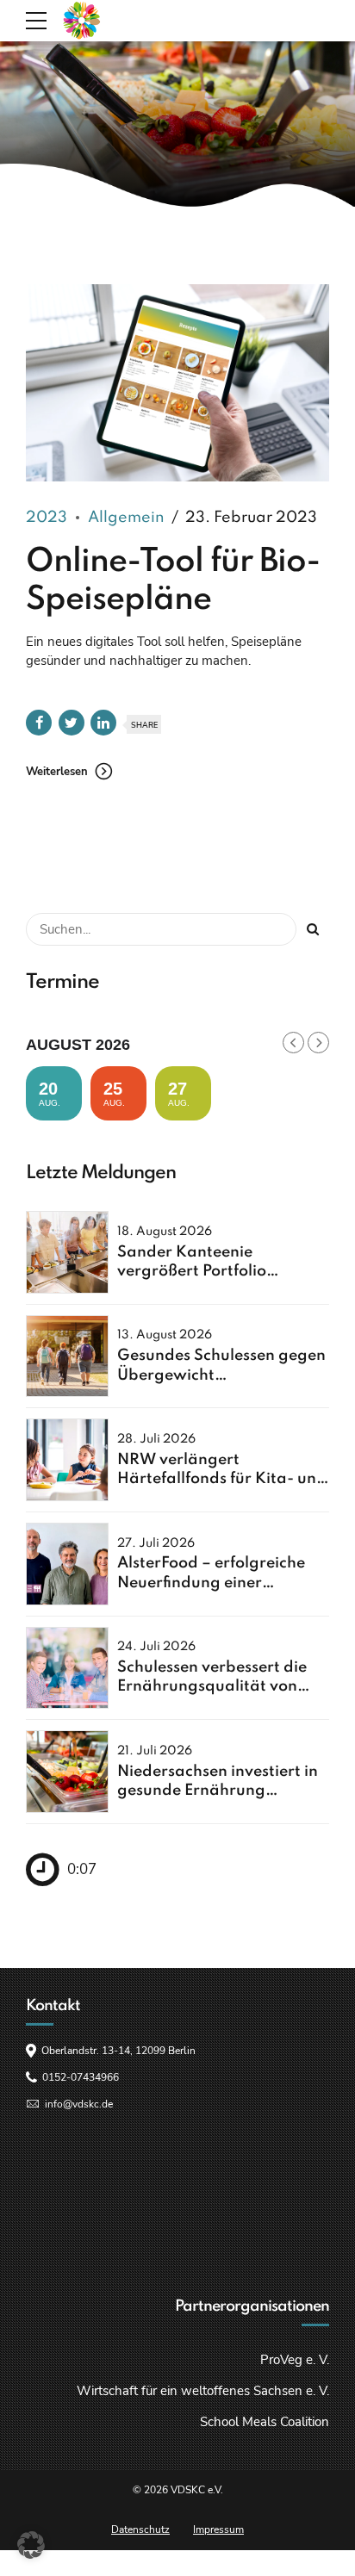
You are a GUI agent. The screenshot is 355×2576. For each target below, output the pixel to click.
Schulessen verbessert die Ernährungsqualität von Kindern (212, 1687)
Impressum (218, 2529)
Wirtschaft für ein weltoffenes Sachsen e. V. (203, 2391)
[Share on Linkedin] (103, 723)
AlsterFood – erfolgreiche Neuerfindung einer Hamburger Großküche (211, 1583)
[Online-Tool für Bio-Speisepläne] (177, 383)
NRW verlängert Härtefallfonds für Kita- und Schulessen (222, 1479)
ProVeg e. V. (295, 2360)
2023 (47, 518)
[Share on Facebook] (39, 723)
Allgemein (126, 518)
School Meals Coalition (265, 2422)
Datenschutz (140, 2529)
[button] (31, 2545)
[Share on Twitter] (72, 723)
